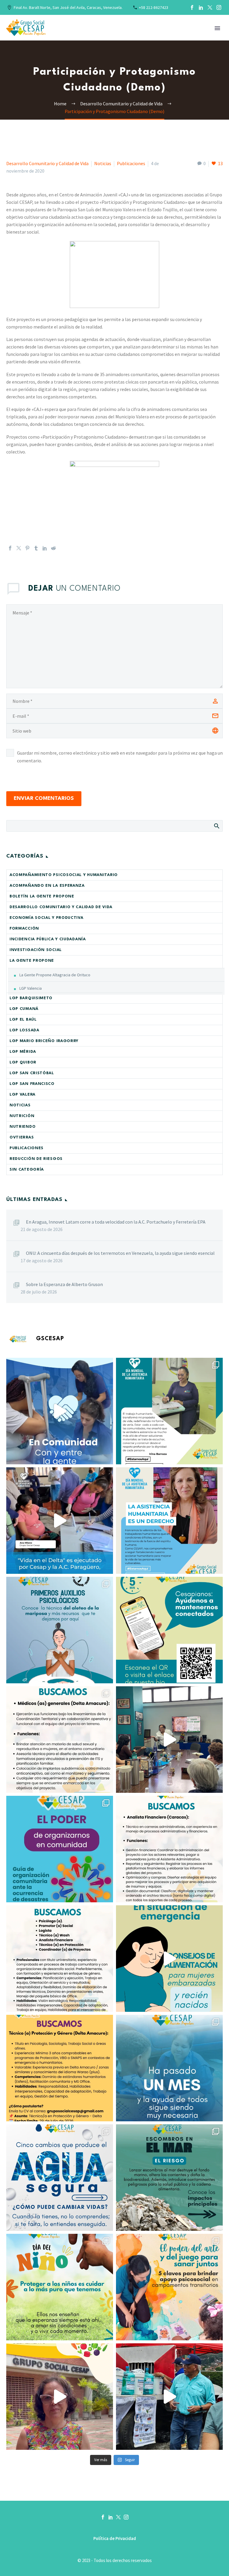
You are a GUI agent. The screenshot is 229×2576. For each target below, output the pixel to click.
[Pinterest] (27, 548)
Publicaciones (131, 163)
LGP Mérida (23, 1052)
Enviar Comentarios (44, 799)
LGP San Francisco (32, 1084)
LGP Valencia (31, 988)
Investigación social (36, 950)
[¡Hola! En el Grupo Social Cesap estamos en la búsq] (60, 2068)
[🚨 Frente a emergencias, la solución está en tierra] (169, 2178)
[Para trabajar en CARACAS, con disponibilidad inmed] (169, 1849)
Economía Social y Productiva (47, 918)
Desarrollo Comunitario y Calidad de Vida (47, 163)
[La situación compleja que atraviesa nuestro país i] (60, 2287)
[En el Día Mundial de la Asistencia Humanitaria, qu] (169, 1521)
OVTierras (22, 1137)
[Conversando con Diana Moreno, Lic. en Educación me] (169, 2287)
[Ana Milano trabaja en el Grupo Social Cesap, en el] (60, 1521)
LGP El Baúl (23, 1020)
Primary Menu (217, 28)
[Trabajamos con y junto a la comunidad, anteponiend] (60, 1411)
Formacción (24, 929)
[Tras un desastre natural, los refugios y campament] (169, 1959)
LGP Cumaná (24, 1009)
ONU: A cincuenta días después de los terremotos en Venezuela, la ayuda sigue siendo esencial (120, 1253)
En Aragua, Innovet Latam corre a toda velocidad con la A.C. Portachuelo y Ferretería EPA (116, 1222)
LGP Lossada (24, 1030)
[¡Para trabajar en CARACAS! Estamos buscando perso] (60, 1959)
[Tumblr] (36, 548)
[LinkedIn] (201, 7)
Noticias (103, 163)
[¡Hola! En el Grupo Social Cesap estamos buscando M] (60, 1740)
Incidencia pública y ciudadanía (48, 939)
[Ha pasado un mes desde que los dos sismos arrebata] (169, 2068)
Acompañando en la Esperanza (47, 886)
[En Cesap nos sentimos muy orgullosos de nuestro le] (60, 1849)
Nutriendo (23, 1127)
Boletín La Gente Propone (42, 896)
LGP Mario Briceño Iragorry (44, 1041)
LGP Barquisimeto (31, 998)
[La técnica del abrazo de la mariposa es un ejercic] (60, 1630)
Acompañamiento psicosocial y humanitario (64, 875)
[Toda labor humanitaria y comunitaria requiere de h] (169, 1740)
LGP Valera (23, 1095)
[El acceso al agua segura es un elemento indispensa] (169, 2397)
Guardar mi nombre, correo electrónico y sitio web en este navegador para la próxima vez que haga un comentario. (120, 757)
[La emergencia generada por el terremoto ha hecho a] (60, 2178)
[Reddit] (53, 548)
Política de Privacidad (115, 2539)
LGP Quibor (23, 1062)
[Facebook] (192, 7)
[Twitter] (210, 7)
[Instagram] (219, 7)
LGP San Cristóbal (32, 1073)
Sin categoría (27, 1170)
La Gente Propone (32, 961)
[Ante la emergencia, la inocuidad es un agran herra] (60, 2397)
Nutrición (22, 1116)
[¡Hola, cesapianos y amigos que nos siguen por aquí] (169, 1630)
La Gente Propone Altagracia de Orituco (55, 975)
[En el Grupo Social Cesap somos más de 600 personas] (169, 1411)
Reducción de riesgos (36, 1159)
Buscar (216, 826)
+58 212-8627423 (154, 7)
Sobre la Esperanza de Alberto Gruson (64, 1284)
